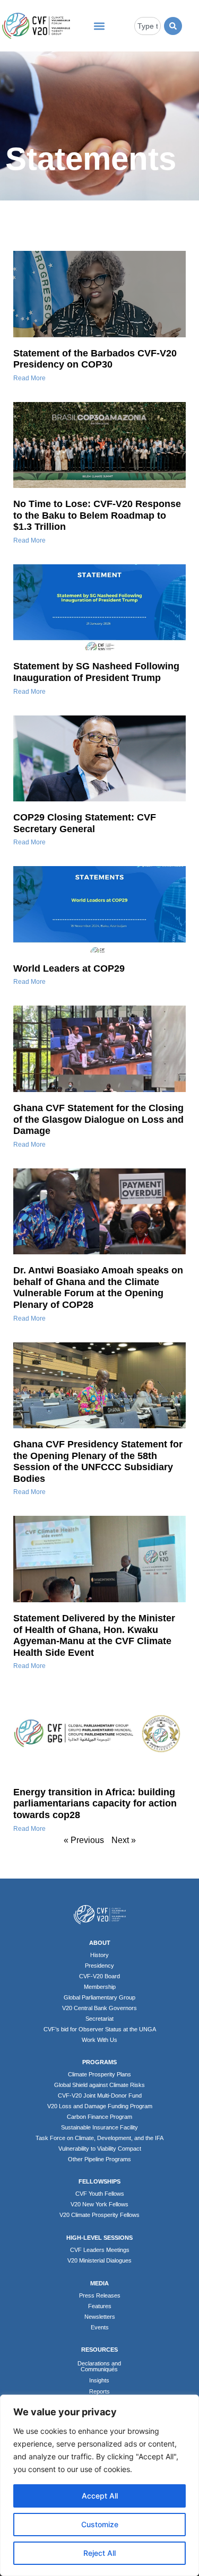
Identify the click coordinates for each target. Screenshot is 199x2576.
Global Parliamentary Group (99, 1997)
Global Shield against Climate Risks (99, 2085)
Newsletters (100, 2317)
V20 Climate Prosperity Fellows (99, 2215)
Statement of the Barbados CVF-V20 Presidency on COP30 (95, 359)
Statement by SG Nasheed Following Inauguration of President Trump (96, 672)
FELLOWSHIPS (99, 2181)
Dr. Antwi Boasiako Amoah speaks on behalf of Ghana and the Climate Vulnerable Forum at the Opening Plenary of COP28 (98, 1287)
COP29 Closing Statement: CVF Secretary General (85, 823)
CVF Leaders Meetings (100, 2250)
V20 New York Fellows (99, 2204)
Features (100, 2306)
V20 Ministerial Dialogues (99, 2260)
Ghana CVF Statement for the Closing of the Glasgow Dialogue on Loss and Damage (98, 1119)
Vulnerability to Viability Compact (100, 2149)
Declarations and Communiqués (99, 2366)
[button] (99, 26)
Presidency (99, 1966)
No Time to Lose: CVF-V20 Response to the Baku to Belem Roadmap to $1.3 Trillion (97, 515)
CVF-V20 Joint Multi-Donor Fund (100, 2095)
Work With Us (99, 2040)
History (99, 1955)
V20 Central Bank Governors (99, 2008)
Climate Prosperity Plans (99, 2074)
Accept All (100, 2496)
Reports (99, 2391)
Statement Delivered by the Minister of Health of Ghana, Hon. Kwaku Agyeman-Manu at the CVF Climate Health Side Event (94, 1635)
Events (100, 2327)
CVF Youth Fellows (100, 2194)
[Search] (173, 26)
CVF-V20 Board (99, 1976)
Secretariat (99, 2019)
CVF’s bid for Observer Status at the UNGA (100, 2029)
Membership (100, 1987)
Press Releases (100, 2295)
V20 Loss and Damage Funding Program (100, 2106)
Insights (99, 2380)
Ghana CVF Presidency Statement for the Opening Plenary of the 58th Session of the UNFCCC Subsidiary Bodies (98, 1461)
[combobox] (148, 26)
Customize (100, 2524)
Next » (124, 1840)
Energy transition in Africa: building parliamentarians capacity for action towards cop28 (95, 1804)
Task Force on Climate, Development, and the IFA (99, 2138)
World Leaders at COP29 (69, 968)
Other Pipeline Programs (99, 2159)
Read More (29, 378)
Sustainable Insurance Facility (99, 2127)
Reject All (99, 2553)
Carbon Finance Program (99, 2117)
